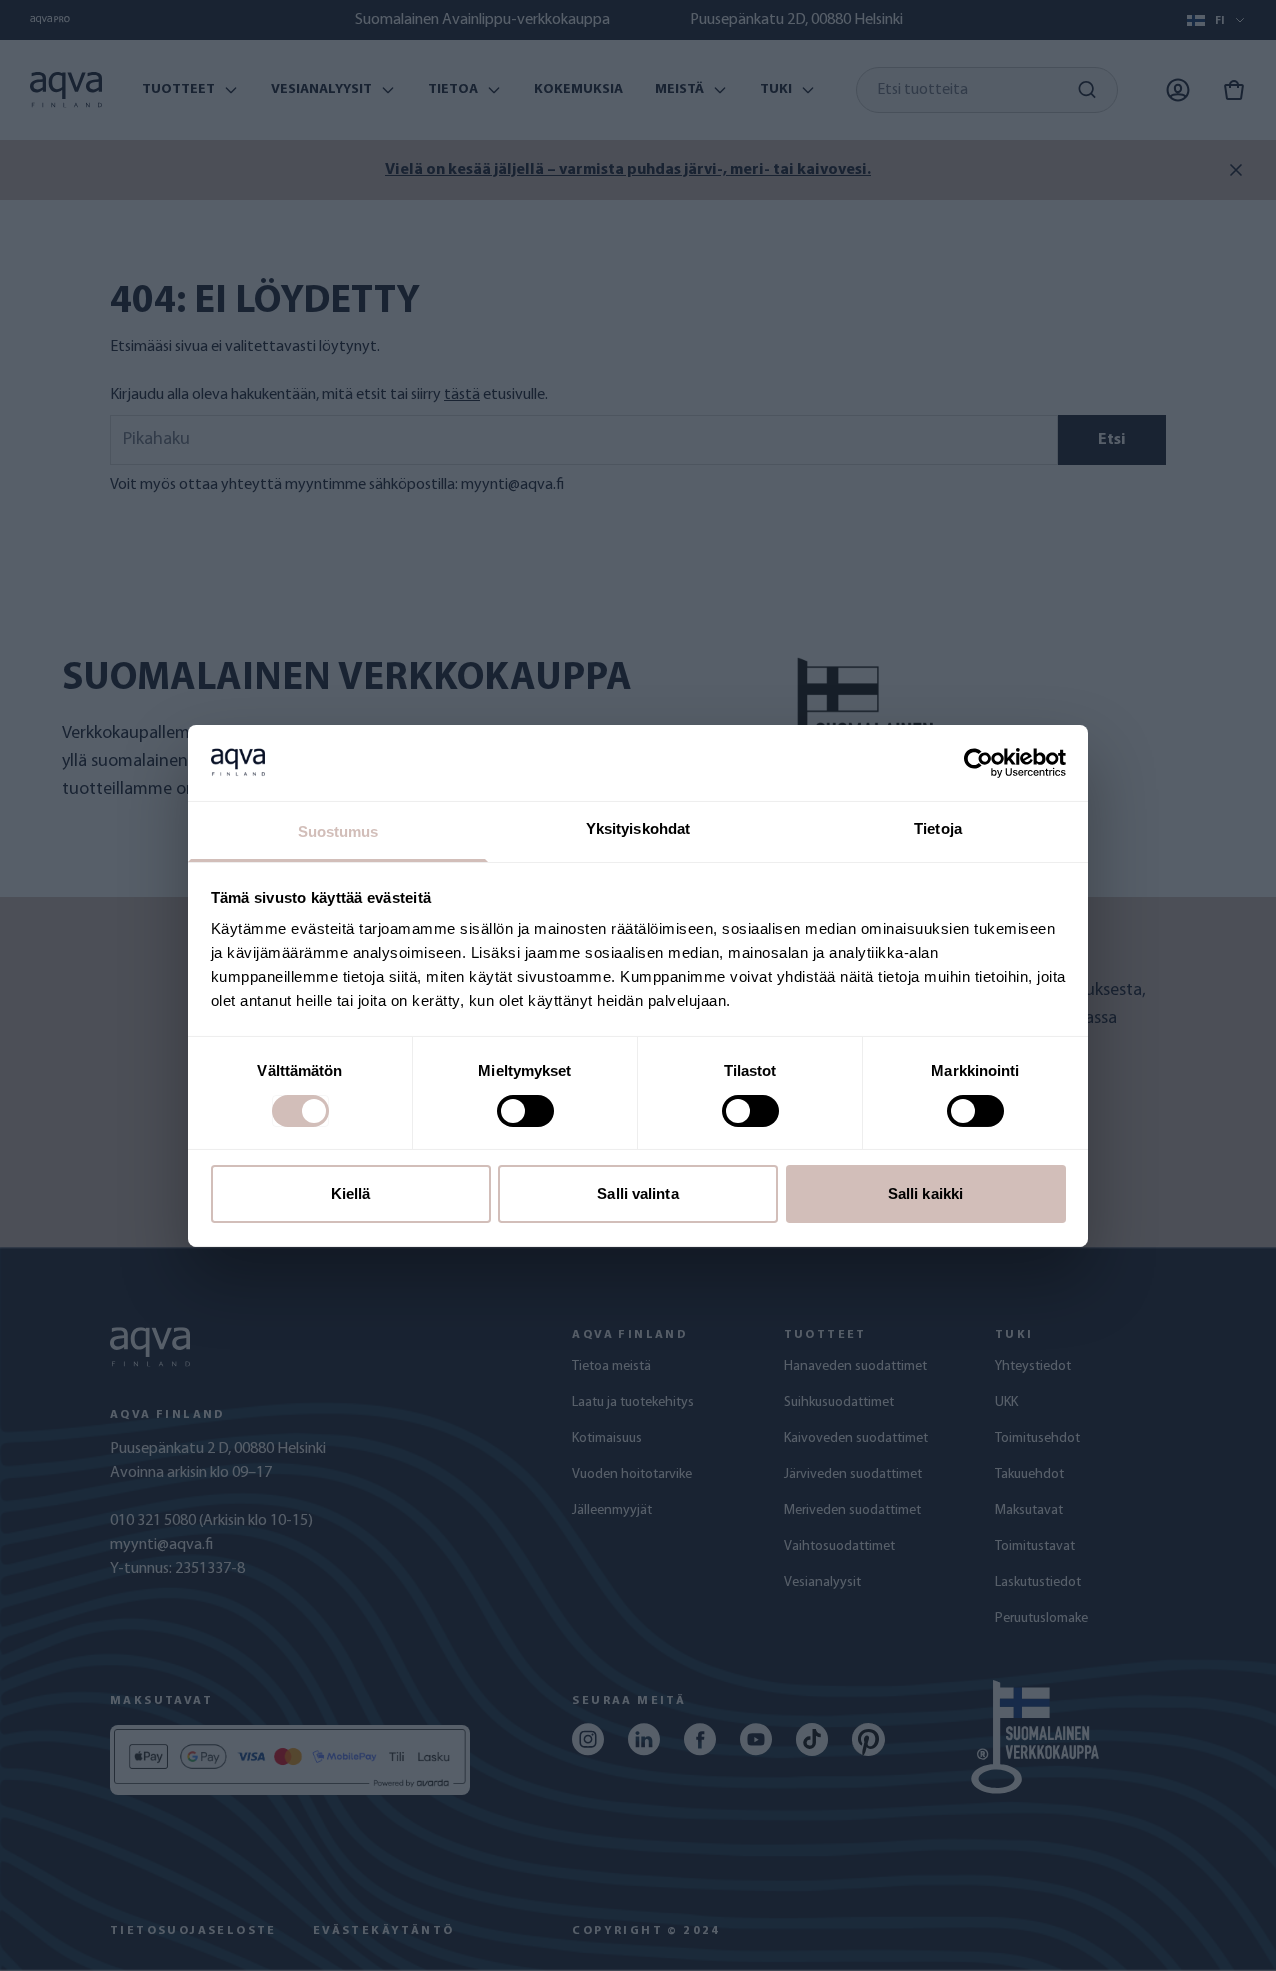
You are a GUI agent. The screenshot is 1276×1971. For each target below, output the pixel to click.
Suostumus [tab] (338, 831)
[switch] (525, 1111)
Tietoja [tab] (938, 828)
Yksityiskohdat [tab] (638, 828)
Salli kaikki (925, 1193)
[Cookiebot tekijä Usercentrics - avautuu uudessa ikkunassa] (978, 763)
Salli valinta (637, 1193)
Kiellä (351, 1193)
